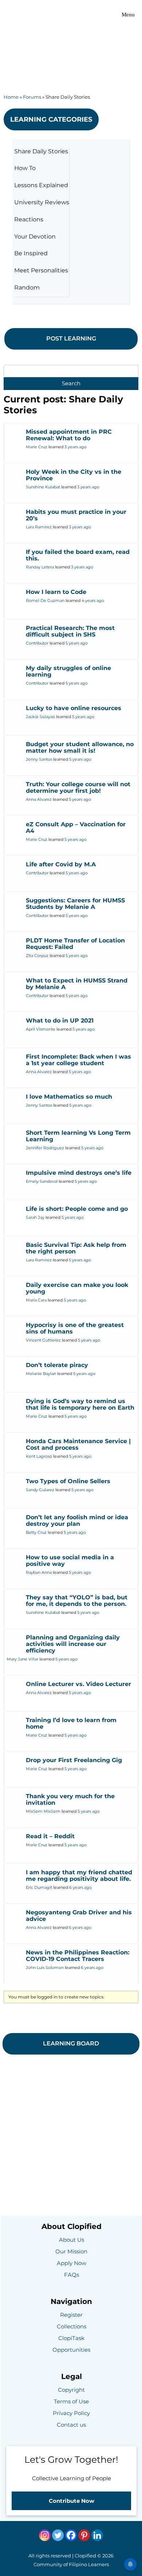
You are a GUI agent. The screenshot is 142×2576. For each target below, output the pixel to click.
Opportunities (71, 2350)
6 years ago (80, 1887)
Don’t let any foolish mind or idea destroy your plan (77, 1521)
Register (71, 2315)
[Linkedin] (97, 2535)
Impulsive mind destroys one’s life (79, 1173)
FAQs (72, 2275)
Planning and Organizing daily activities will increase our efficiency (73, 1644)
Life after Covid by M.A (61, 864)
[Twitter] (58, 2535)
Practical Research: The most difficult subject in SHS (70, 631)
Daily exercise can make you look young (77, 1288)
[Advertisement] (71, 46)
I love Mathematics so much (69, 1097)
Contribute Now (72, 2501)
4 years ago (93, 600)
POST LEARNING (71, 338)
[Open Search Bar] (94, 15)
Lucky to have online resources (74, 708)
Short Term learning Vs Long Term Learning (78, 1136)
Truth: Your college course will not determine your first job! (78, 787)
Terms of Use (71, 2401)
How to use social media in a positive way (70, 1561)
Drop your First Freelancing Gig (74, 1760)
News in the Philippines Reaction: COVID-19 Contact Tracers (78, 1956)
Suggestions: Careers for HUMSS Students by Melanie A (75, 904)
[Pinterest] (84, 2535)
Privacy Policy (71, 2413)
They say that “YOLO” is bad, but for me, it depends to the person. (77, 1601)
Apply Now (72, 2263)
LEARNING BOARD (71, 2043)
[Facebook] (71, 2535)
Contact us (71, 2425)
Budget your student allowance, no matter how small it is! (80, 747)
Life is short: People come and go (77, 1209)
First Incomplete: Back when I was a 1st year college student (78, 1060)
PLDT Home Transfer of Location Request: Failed (75, 944)
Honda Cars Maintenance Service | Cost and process (78, 1444)
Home (11, 97)
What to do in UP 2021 (60, 1021)
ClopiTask (71, 2338)
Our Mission (71, 2251)
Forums (32, 97)
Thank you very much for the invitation (70, 1799)
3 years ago (76, 447)
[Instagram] (45, 2535)
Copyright (71, 2390)
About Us (72, 2240)
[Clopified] (23, 15)
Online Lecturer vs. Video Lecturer (78, 1684)
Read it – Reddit (50, 1836)
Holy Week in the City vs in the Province (74, 475)
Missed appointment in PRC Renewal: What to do (69, 435)
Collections (72, 2326)
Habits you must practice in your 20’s (76, 515)
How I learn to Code (56, 592)
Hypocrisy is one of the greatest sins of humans (75, 1328)
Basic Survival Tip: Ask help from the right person (76, 1248)
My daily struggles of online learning (68, 671)
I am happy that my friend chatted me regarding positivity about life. (79, 1876)
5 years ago (77, 643)
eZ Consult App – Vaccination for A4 (76, 828)
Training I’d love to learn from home (71, 1723)
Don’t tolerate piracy (57, 1365)
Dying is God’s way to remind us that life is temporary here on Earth (80, 1404)
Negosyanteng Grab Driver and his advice (79, 1916)
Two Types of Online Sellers (68, 1481)
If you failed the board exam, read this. (78, 555)
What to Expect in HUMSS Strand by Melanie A (77, 984)
